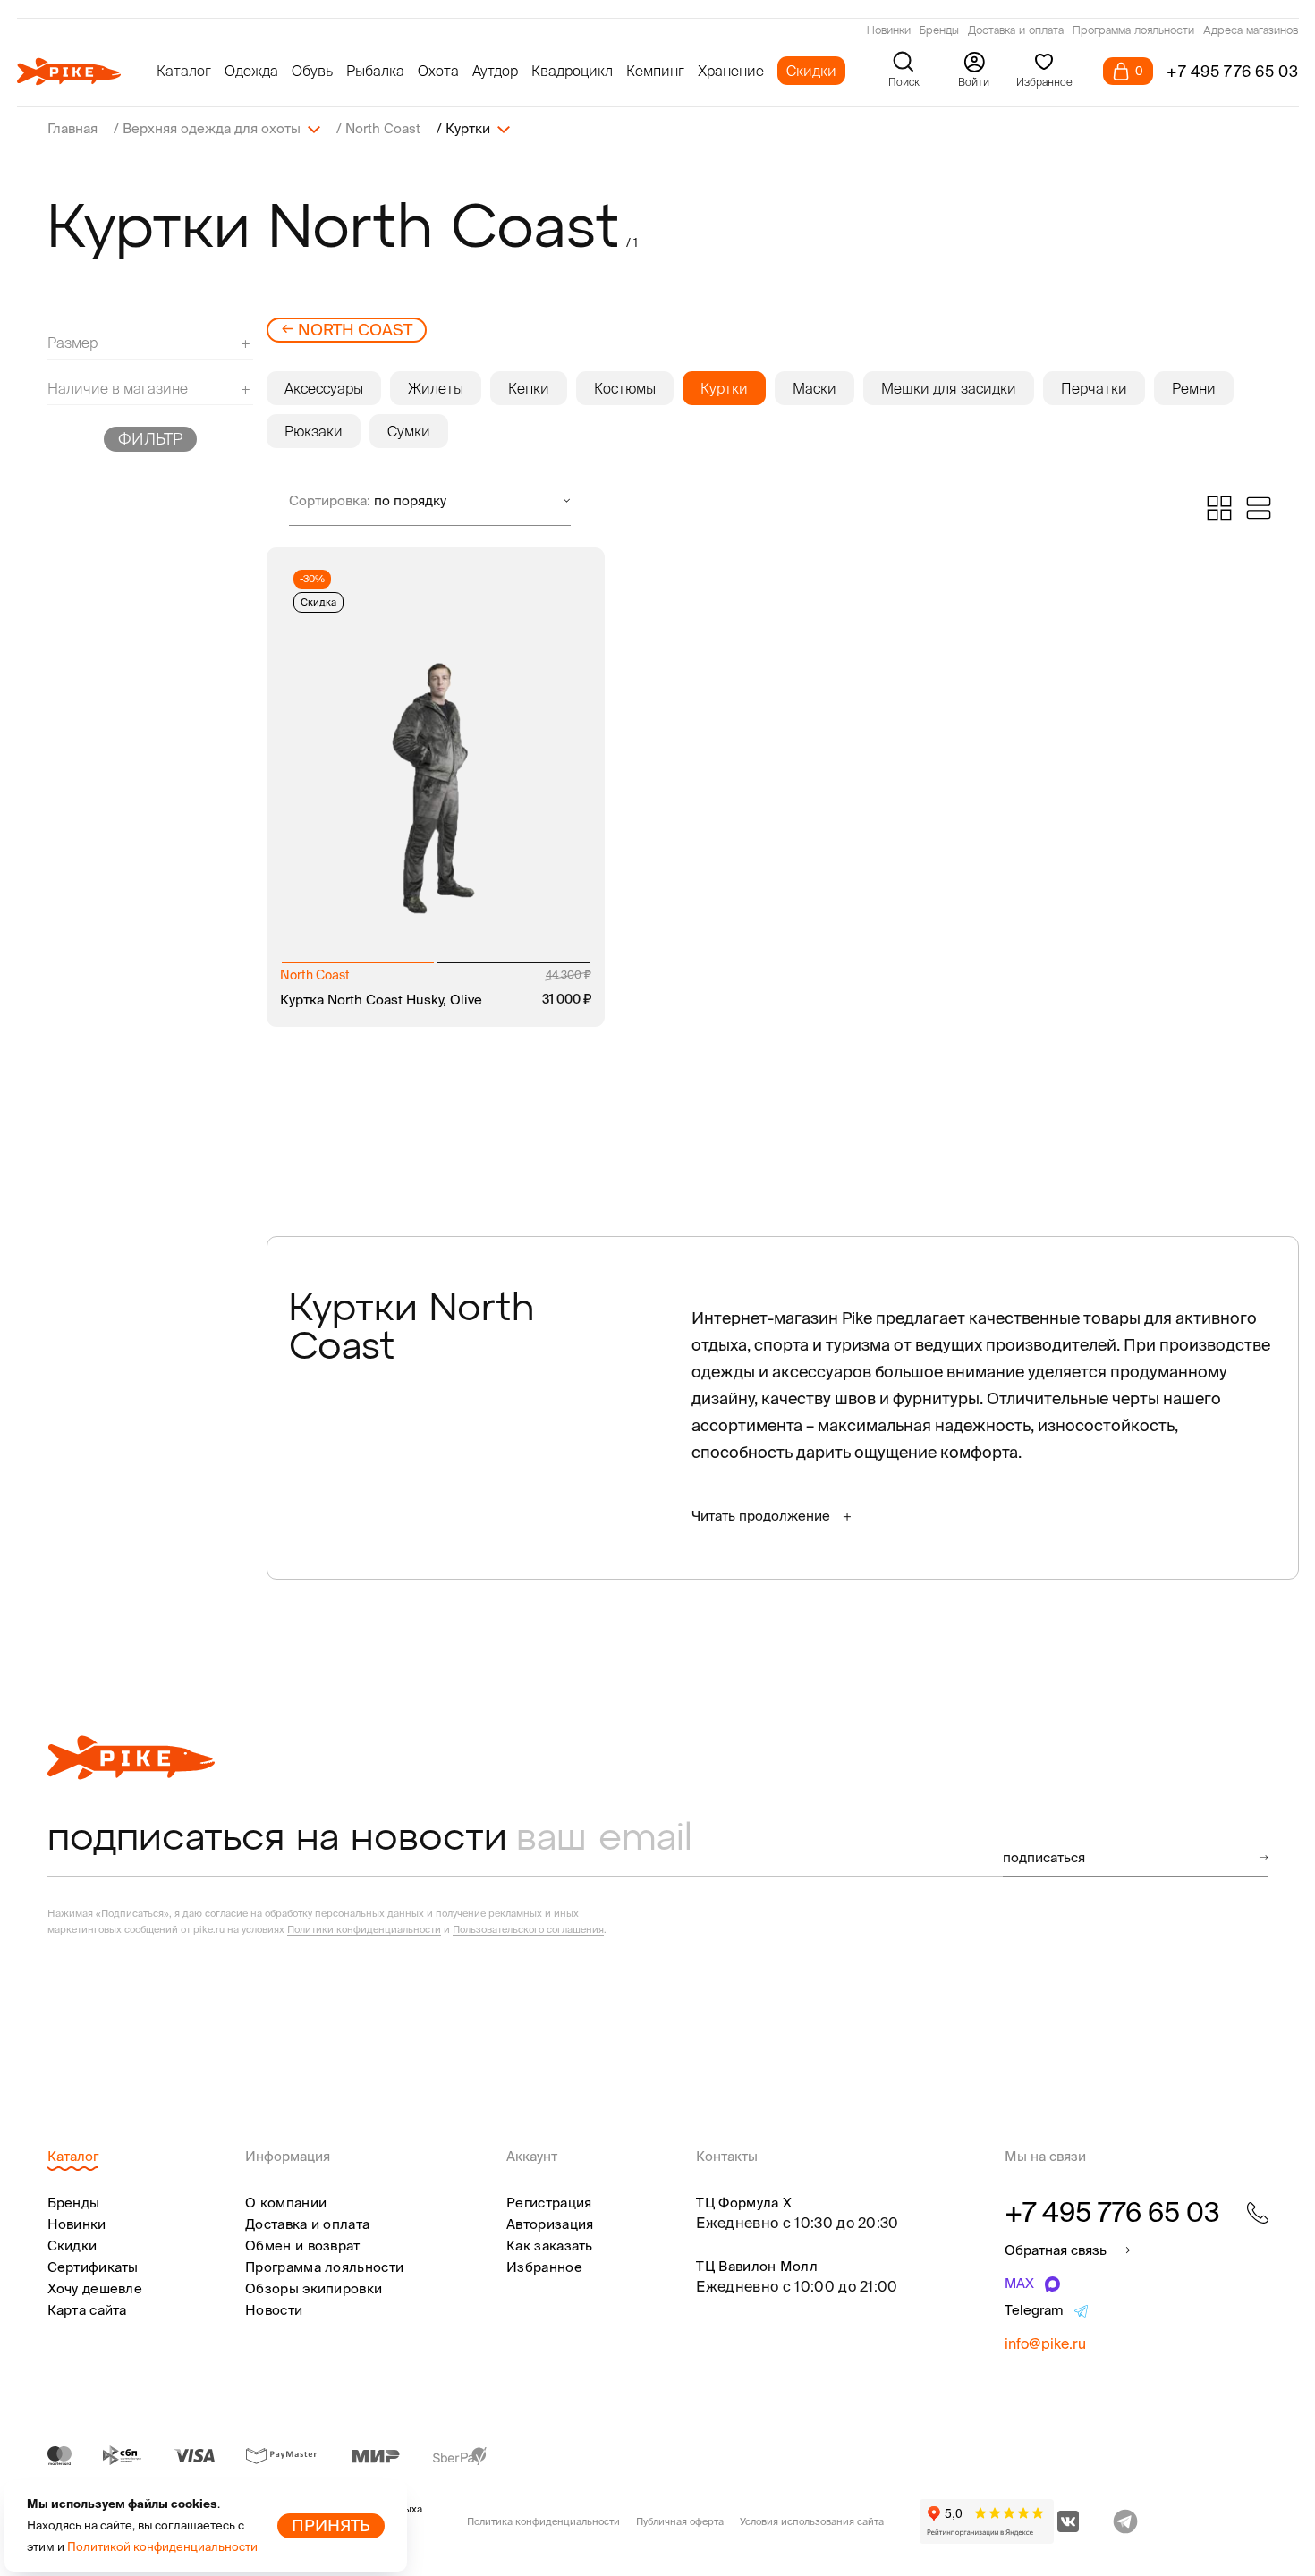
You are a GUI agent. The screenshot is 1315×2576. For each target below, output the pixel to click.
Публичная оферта (680, 2521)
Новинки (889, 31)
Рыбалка (375, 71)
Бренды (939, 31)
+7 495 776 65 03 (1233, 71)
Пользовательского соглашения (528, 1929)
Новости (274, 2310)
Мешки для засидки (949, 388)
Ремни (1194, 388)
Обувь (312, 71)
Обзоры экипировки (314, 2288)
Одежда (251, 71)
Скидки (811, 71)
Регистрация (549, 2203)
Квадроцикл (572, 71)
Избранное (544, 2267)
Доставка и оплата (1016, 31)
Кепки (529, 388)
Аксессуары (324, 388)
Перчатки (1094, 388)
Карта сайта (87, 2310)
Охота (438, 71)
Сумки (409, 431)
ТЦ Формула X (744, 2203)
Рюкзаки (314, 431)
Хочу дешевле (95, 2288)
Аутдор (495, 71)
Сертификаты (93, 2267)
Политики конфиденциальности (364, 1929)
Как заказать (550, 2246)
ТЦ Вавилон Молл (757, 2266)
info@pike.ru (1045, 2343)
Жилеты (436, 388)
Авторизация (550, 2224)
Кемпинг (655, 71)
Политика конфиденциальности (543, 2521)
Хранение (731, 71)
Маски (814, 388)
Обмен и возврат (303, 2246)
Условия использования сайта (812, 2521)
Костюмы (625, 388)
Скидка (318, 602)
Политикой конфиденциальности (162, 2547)
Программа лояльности (1133, 31)
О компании (286, 2203)
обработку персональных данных (344, 1913)
